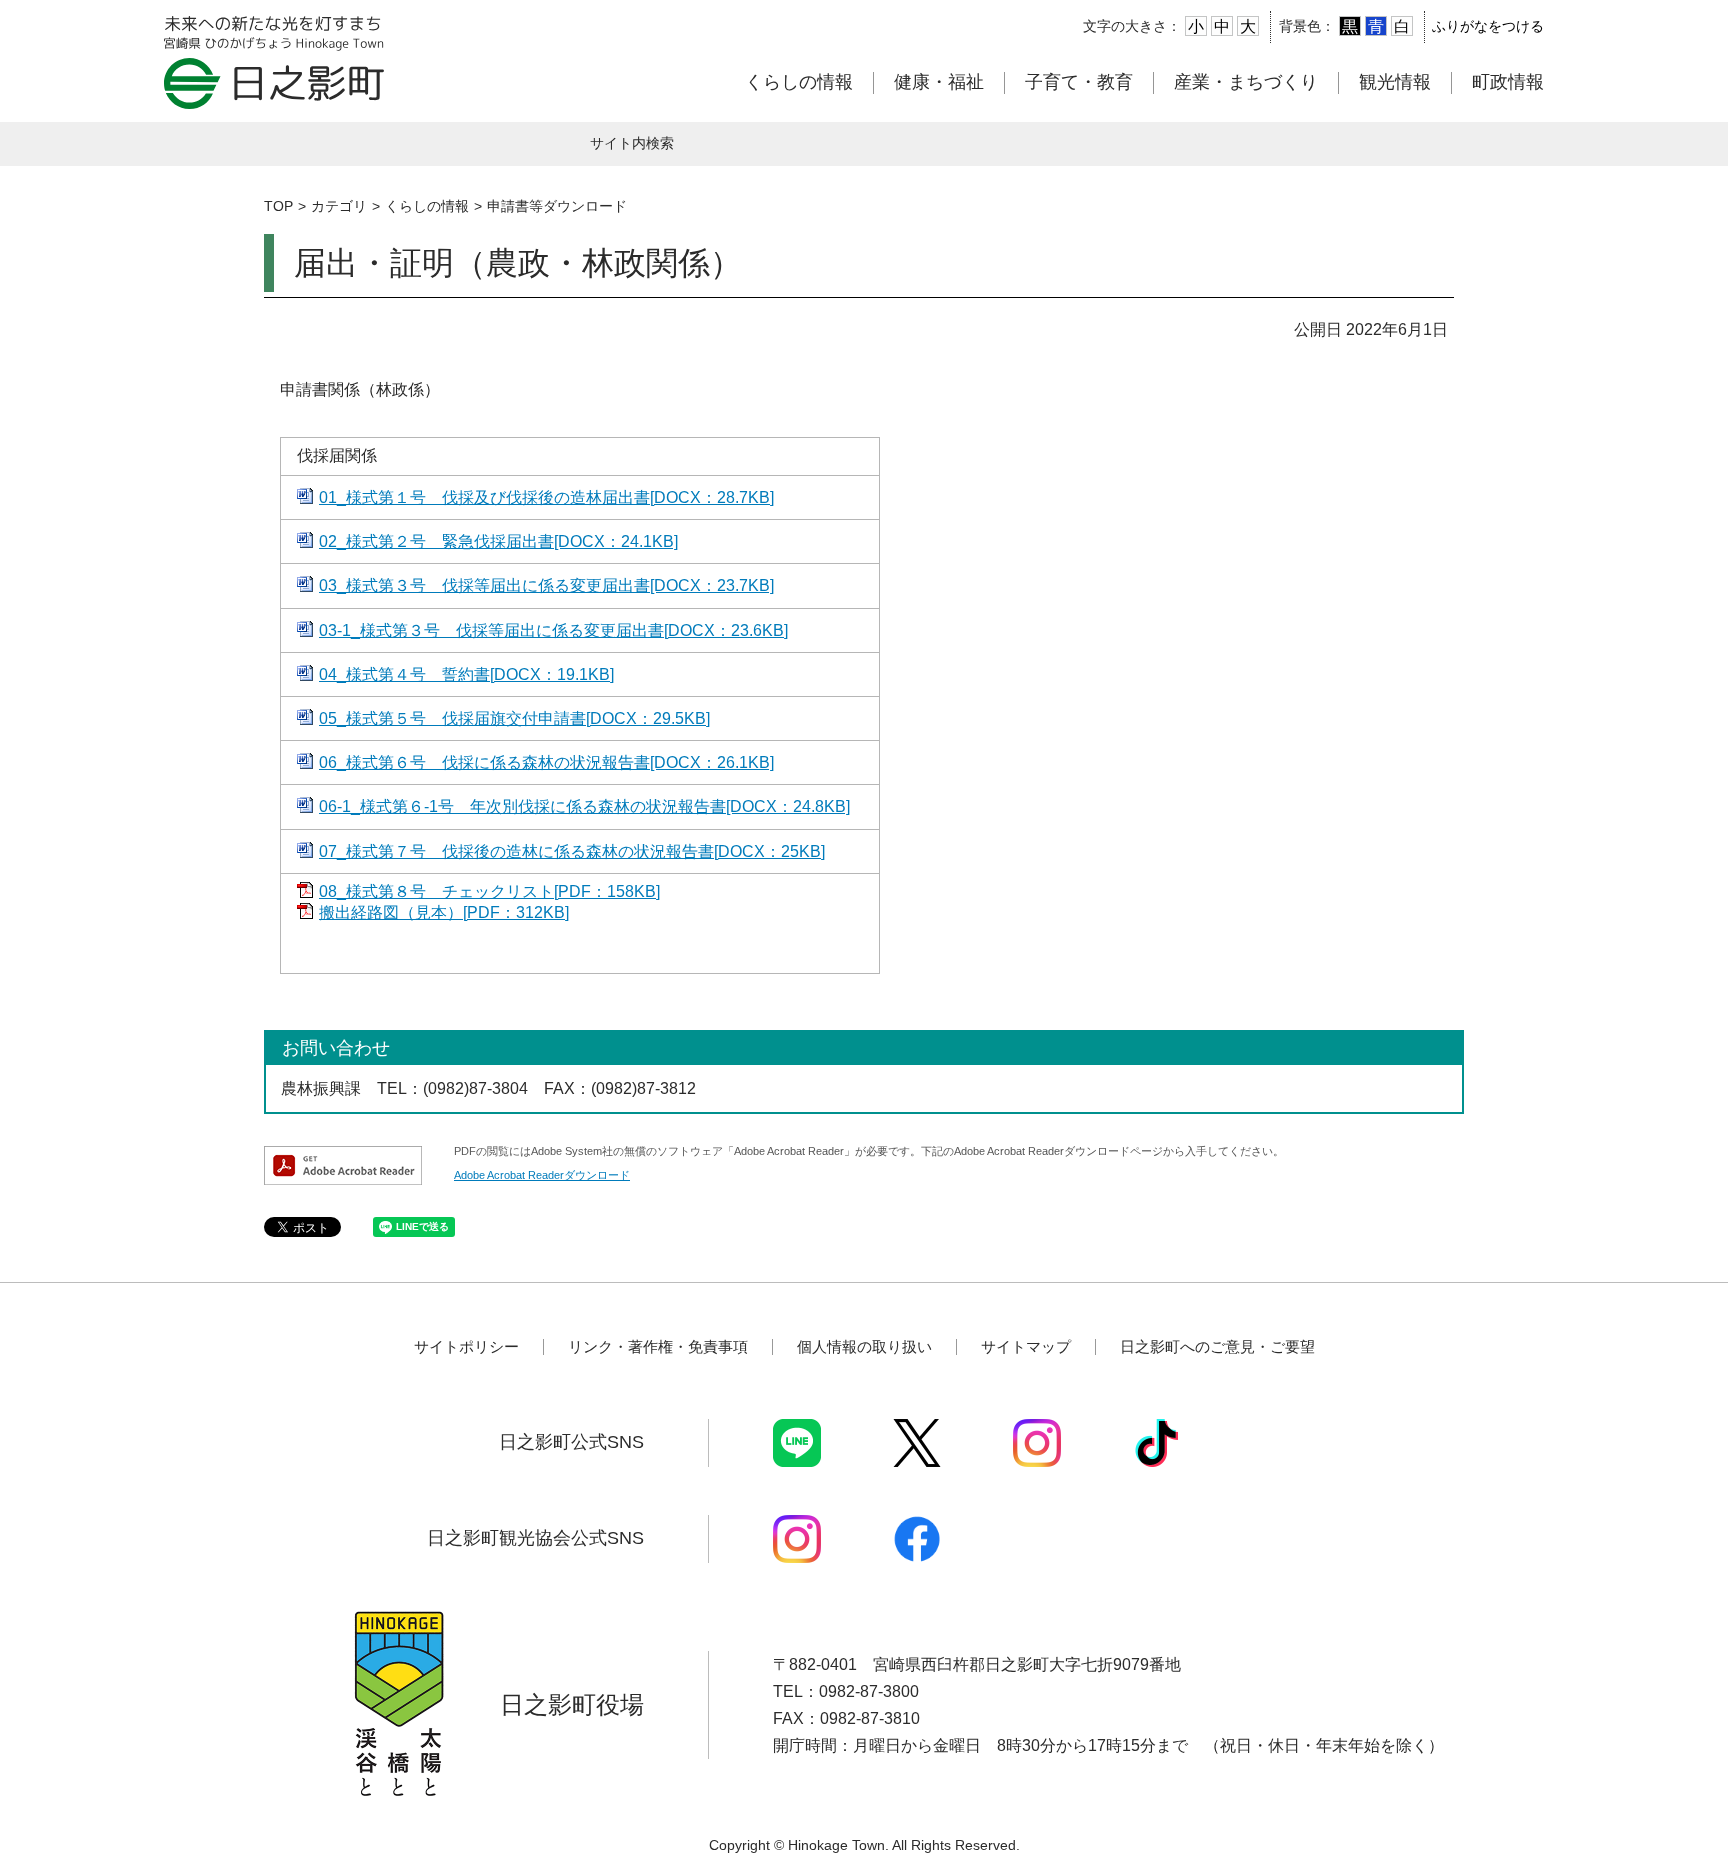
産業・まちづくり (1246, 82)
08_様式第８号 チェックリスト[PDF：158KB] (489, 891)
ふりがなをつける (1488, 26)
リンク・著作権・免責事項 (658, 1346)
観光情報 (1395, 82)
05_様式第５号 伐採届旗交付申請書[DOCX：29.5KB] (514, 718)
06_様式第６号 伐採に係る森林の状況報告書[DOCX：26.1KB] (546, 762)
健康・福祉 (939, 82)
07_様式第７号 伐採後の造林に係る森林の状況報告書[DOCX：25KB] (572, 851)
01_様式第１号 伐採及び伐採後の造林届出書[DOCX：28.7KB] (546, 497)
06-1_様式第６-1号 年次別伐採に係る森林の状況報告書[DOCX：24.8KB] (584, 806)
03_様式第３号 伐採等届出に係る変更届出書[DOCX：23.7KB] (546, 585)
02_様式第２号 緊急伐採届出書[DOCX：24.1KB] (498, 541)
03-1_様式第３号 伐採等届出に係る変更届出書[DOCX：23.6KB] (553, 630)
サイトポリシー (466, 1346)
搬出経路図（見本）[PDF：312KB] (444, 912)
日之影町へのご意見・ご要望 (1217, 1346)
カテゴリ (339, 206)
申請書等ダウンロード (557, 206)
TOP (278, 206)
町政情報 (1508, 82)
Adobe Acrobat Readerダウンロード (542, 1175)
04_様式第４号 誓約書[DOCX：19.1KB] (466, 674)
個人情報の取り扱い (864, 1346)
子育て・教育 (1079, 82)
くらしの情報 (799, 82)
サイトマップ (1026, 1346)
